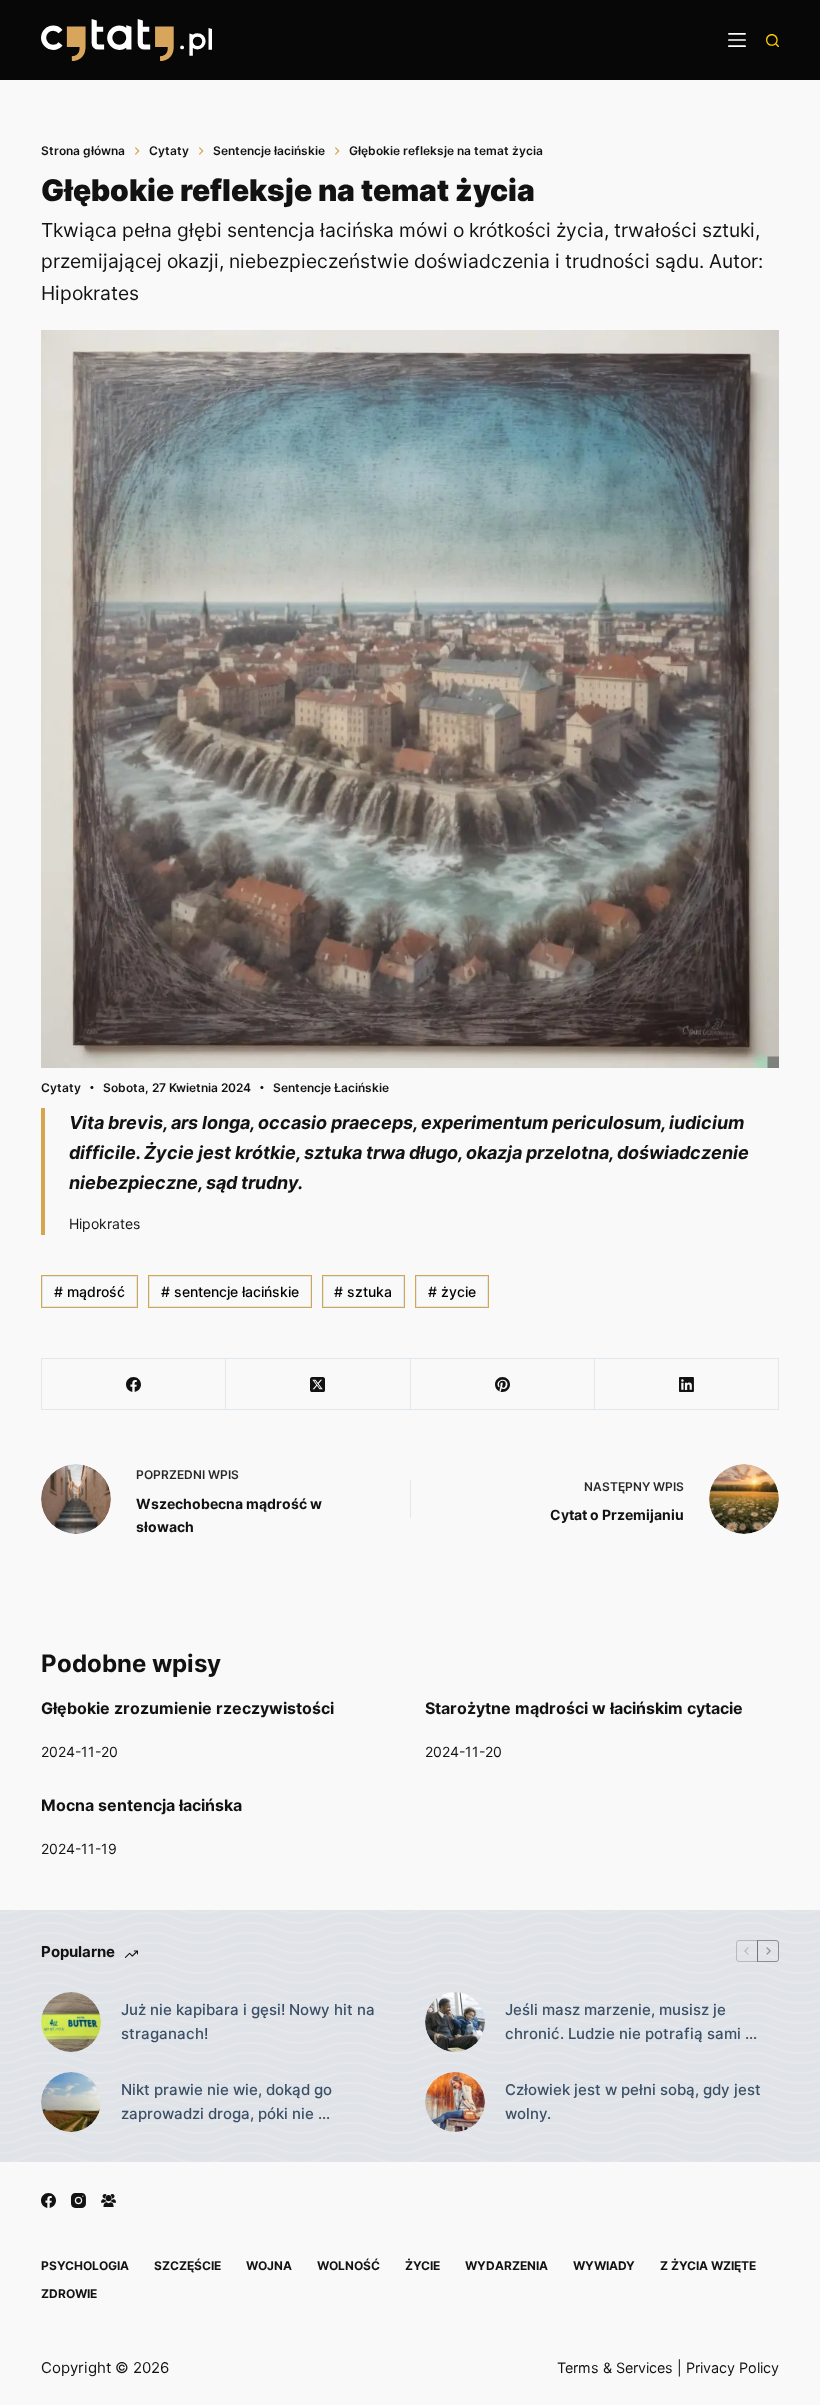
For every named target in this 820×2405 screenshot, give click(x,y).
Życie (422, 2265)
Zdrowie (69, 2293)
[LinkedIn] (687, 1384)
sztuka (363, 1291)
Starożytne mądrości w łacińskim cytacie (584, 1708)
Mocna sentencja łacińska (141, 1805)
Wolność (348, 2265)
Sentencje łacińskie (331, 1087)
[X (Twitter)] (318, 1384)
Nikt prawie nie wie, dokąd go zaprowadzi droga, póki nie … (226, 2102)
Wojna (269, 2265)
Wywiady (604, 2265)
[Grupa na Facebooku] (108, 2200)
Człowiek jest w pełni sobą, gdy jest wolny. (633, 2102)
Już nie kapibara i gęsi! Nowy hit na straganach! (248, 2022)
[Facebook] (134, 1384)
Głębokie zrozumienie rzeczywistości (187, 1708)
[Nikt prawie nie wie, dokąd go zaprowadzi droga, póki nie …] (71, 2102)
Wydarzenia (506, 2265)
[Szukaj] (772, 40)
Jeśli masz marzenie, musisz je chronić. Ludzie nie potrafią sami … (631, 2022)
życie (452, 1291)
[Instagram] (78, 2200)
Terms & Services (615, 2367)
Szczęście (187, 2265)
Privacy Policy (732, 2367)
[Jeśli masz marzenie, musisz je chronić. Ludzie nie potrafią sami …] (455, 2022)
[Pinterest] (503, 1384)
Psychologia (85, 2265)
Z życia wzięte (708, 2265)
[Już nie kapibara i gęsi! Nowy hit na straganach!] (71, 2022)
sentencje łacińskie (230, 1291)
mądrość (89, 1291)
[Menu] (737, 40)
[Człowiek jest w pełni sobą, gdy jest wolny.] (455, 2102)
